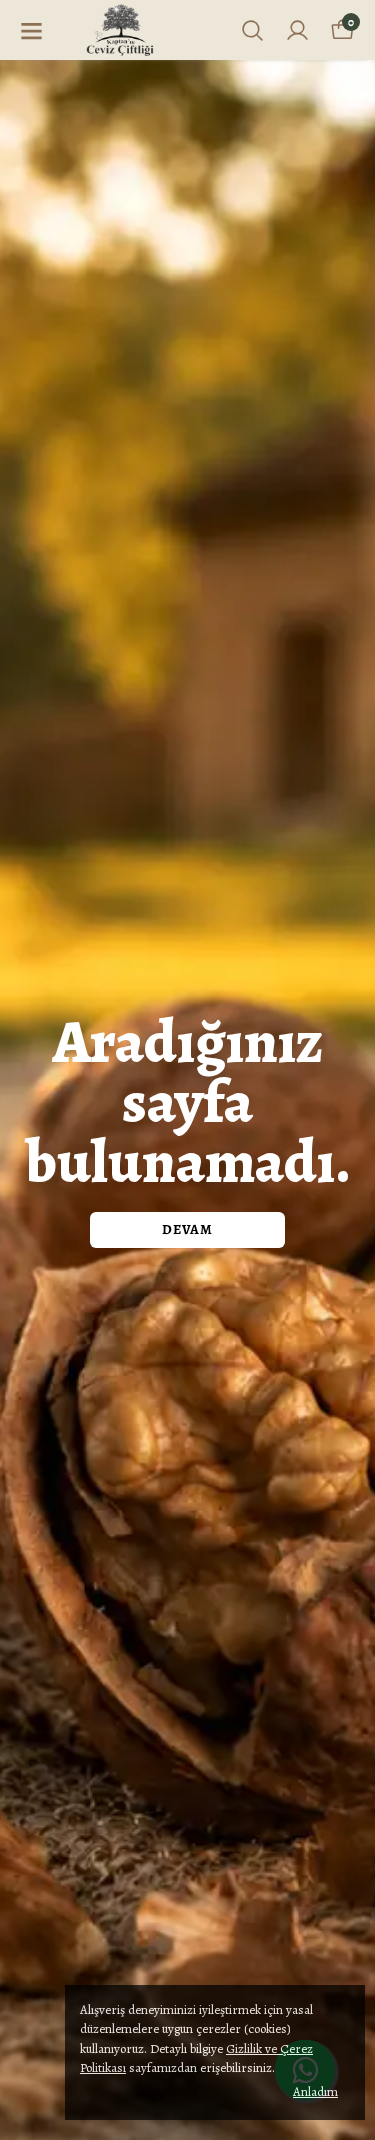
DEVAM (187, 1229)
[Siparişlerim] (297, 30)
